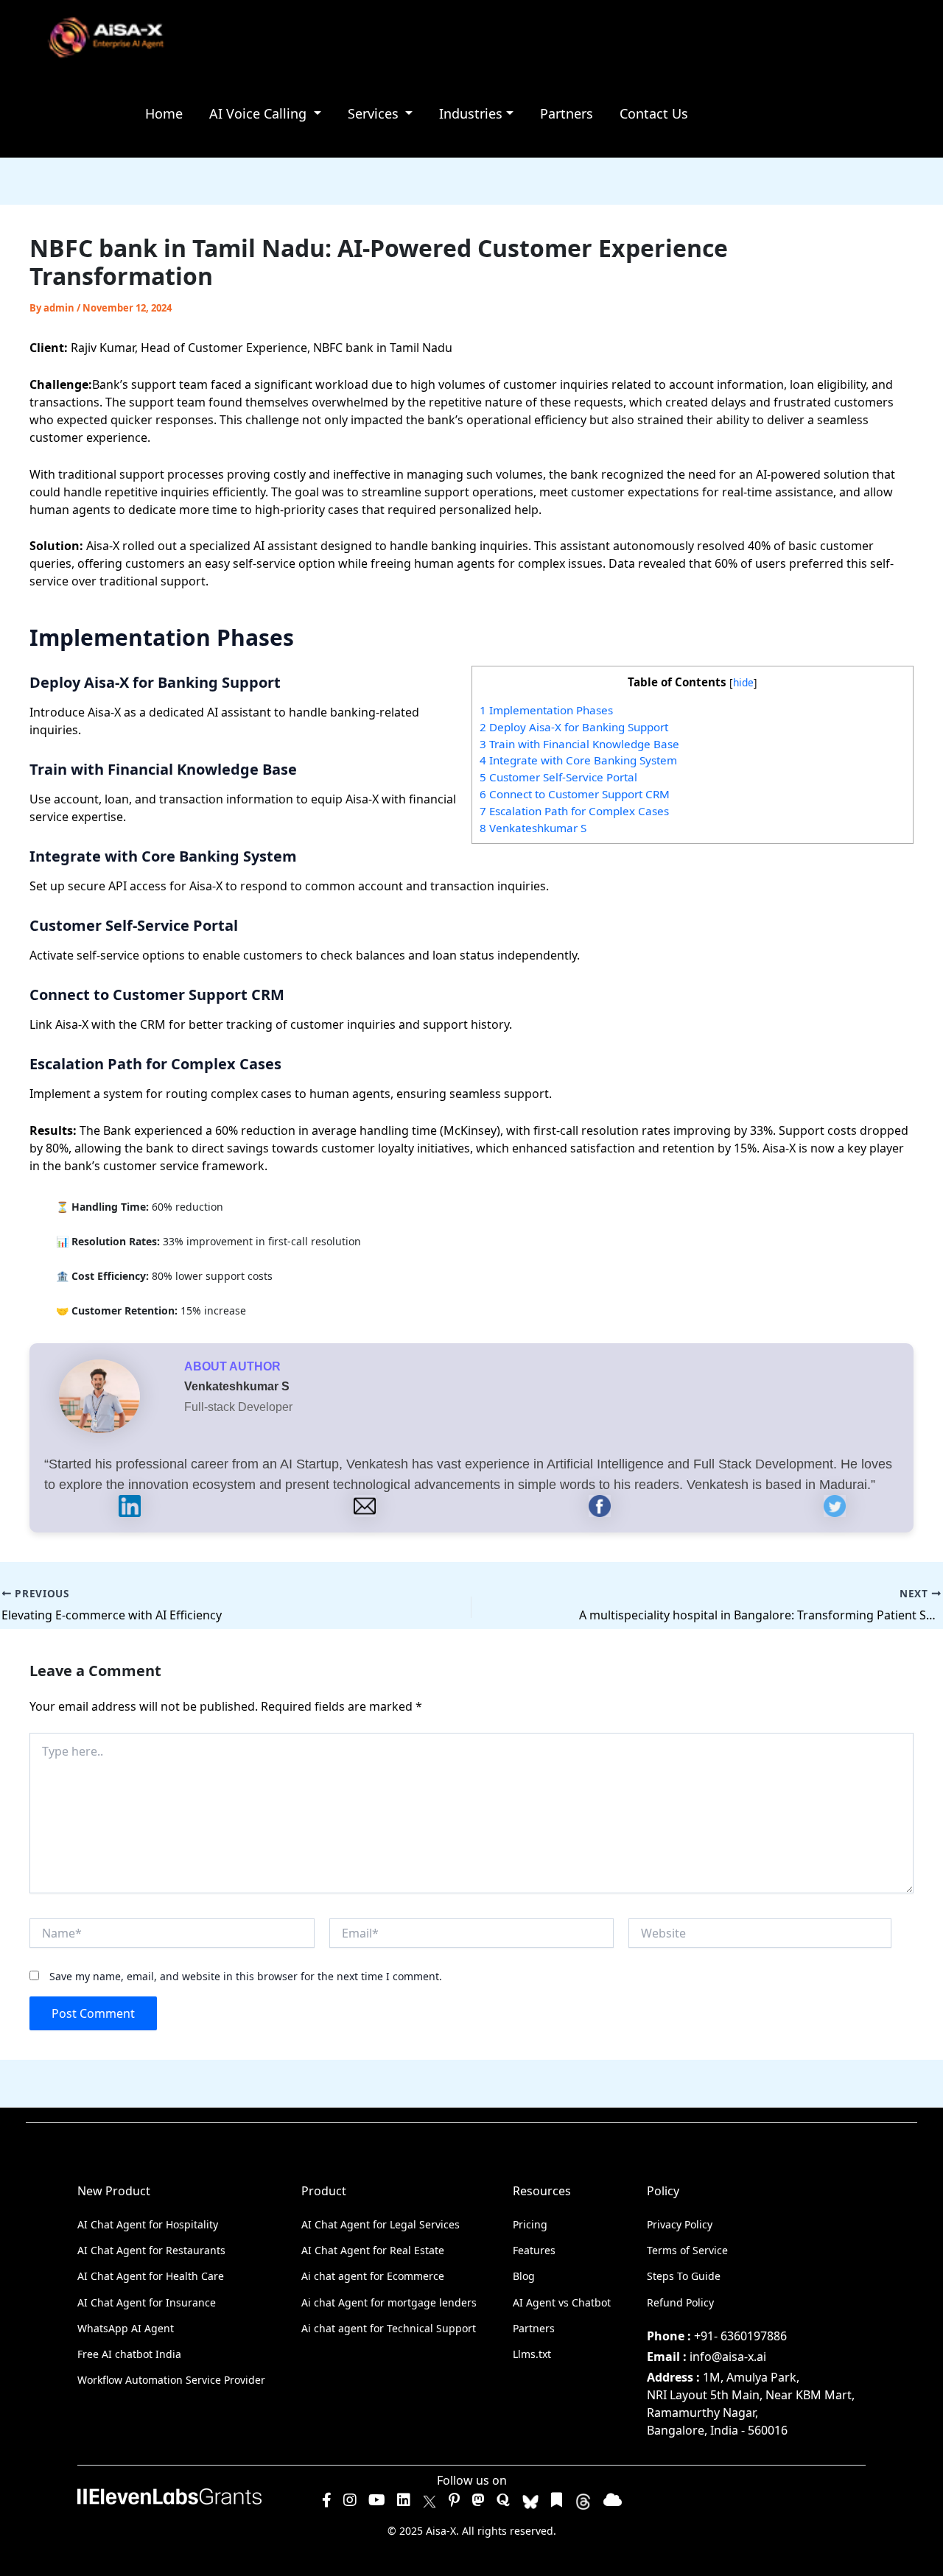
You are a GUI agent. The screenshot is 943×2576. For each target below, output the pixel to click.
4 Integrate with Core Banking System (578, 760)
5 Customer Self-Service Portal (558, 777)
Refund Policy (680, 2302)
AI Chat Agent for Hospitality (148, 2224)
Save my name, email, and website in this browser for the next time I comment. (246, 1976)
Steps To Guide (684, 2276)
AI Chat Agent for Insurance (147, 2302)
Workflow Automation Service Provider (171, 2380)
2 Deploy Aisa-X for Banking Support (574, 727)
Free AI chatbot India (129, 2354)
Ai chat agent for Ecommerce (373, 2276)
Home (164, 113)
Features (534, 2250)
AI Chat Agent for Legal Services (381, 2224)
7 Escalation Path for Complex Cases (574, 811)
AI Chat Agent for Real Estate (373, 2250)
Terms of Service (687, 2250)
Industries (471, 113)
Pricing (530, 2224)
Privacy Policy (680, 2224)
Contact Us (654, 113)
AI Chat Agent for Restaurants (151, 2250)
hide (743, 682)
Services (375, 113)
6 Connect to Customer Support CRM (575, 794)
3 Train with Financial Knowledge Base (579, 744)
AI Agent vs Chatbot (562, 2302)
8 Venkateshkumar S (533, 828)
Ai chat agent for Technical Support (389, 2328)
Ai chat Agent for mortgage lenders (389, 2302)
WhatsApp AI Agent (126, 2328)
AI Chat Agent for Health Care (151, 2276)
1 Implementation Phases (546, 710)
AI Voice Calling (260, 113)
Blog (524, 2276)
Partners (567, 113)
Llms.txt (532, 2354)
